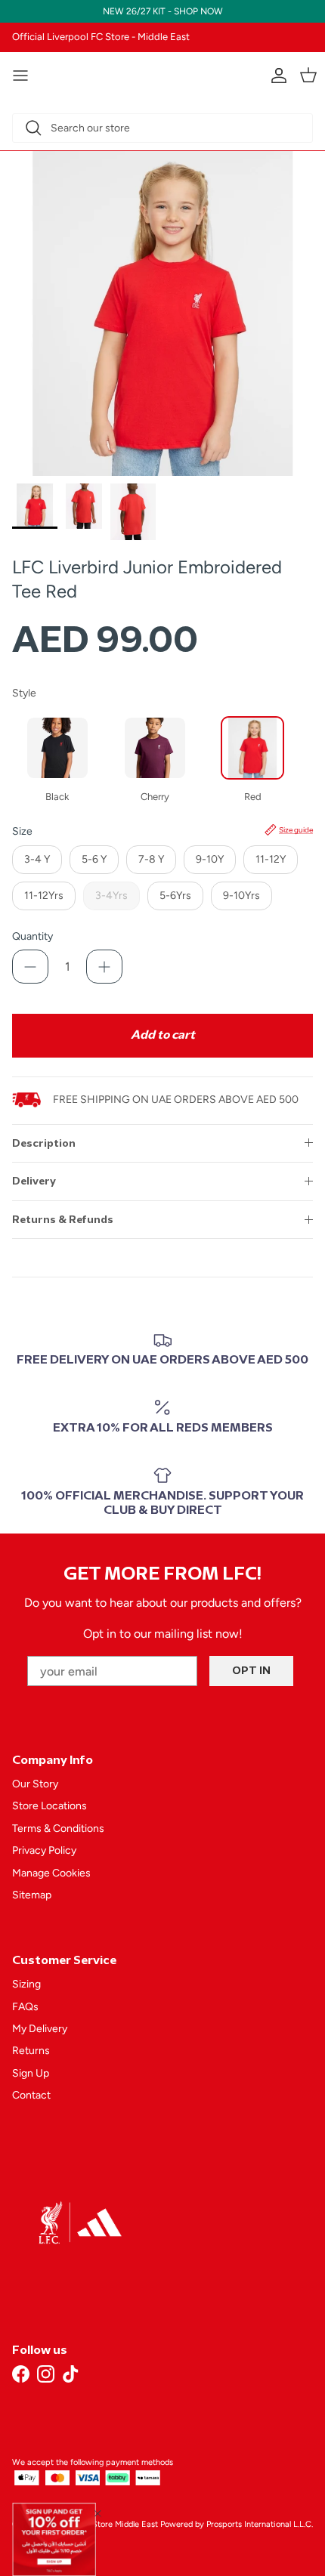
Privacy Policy (44, 1850)
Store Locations (50, 1806)
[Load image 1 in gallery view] (162, 314)
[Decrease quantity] (30, 967)
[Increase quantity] (104, 967)
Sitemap (32, 1895)
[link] (54, 2539)
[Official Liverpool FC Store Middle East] (162, 73)
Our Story (35, 1784)
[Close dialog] (98, 2513)
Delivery (34, 1181)
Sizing (26, 1984)
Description (44, 1143)
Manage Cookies (51, 1873)
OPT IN (251, 1671)
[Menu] (20, 76)
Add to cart (163, 1035)
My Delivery (40, 2029)
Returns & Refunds (63, 1220)
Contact (31, 2095)
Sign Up (31, 2073)
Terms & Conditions (58, 1829)
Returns (31, 2051)
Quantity (32, 936)
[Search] (33, 128)
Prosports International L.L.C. (260, 2524)
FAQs (25, 2007)
